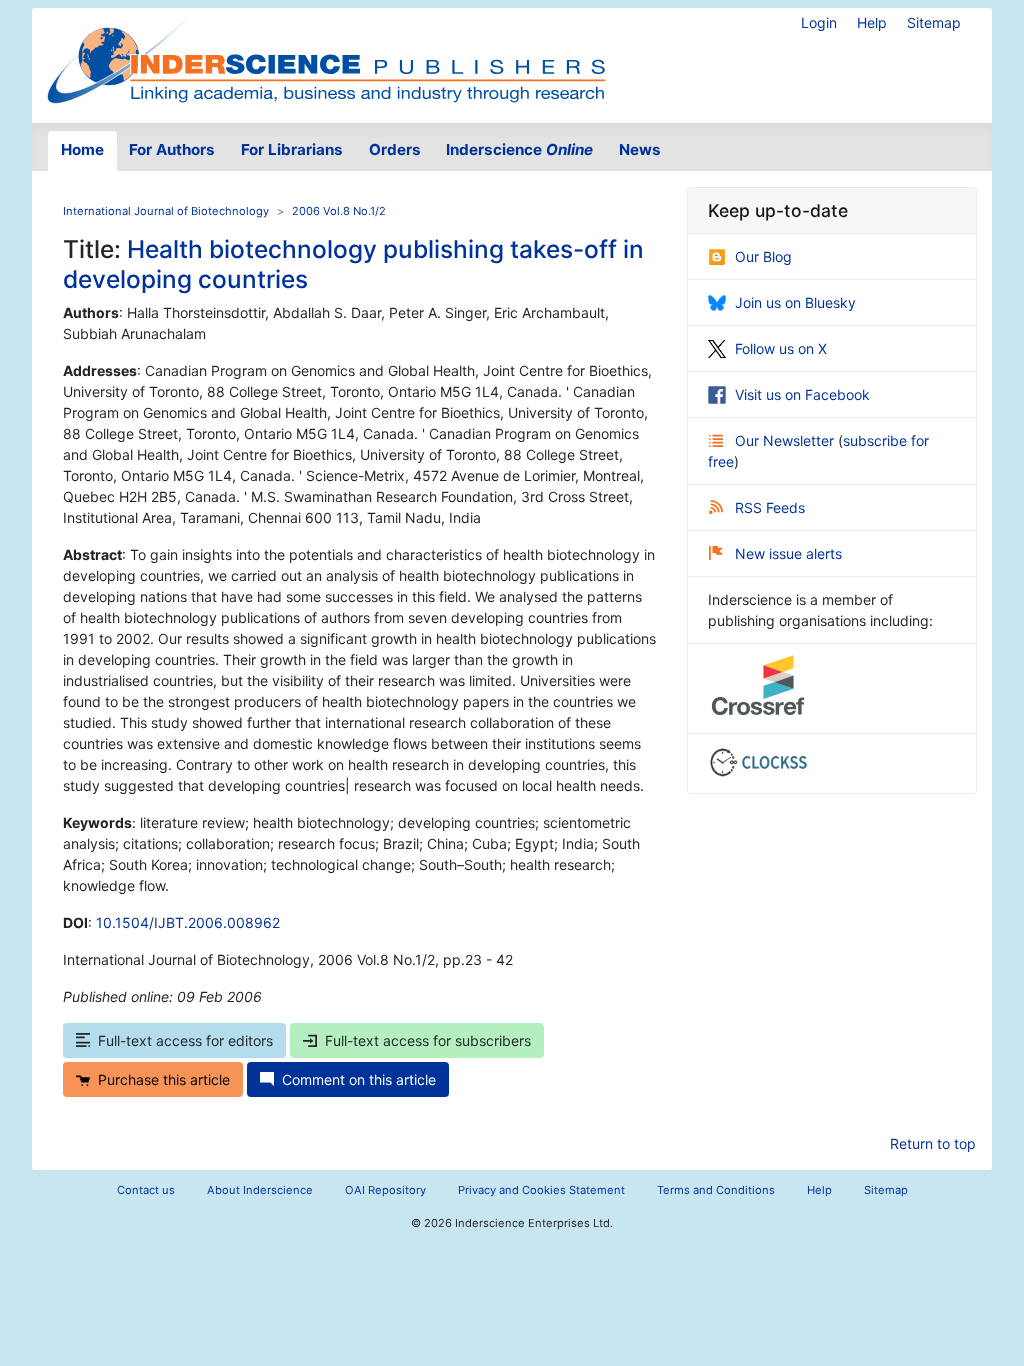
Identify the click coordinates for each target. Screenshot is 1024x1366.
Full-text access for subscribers (428, 1040)
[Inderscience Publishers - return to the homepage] (326, 57)
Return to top (933, 1143)
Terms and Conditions (716, 1190)
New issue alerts (788, 553)
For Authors (172, 149)
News (640, 149)
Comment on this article (359, 1079)
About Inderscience (260, 1190)
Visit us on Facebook (802, 394)
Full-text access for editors (185, 1040)
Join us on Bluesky (795, 302)
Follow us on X (781, 348)
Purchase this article (164, 1079)
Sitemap (934, 22)
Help (872, 22)
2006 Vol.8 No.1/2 (339, 211)
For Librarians (292, 149)
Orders (395, 149)
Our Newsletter (786, 440)
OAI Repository (385, 1190)
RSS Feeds (770, 507)
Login (819, 22)
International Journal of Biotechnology (166, 211)
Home (82, 149)
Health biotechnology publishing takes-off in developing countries (353, 263)
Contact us (146, 1190)
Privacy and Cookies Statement (541, 1190)
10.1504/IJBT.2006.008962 (188, 922)
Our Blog (763, 256)
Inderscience (519, 149)
